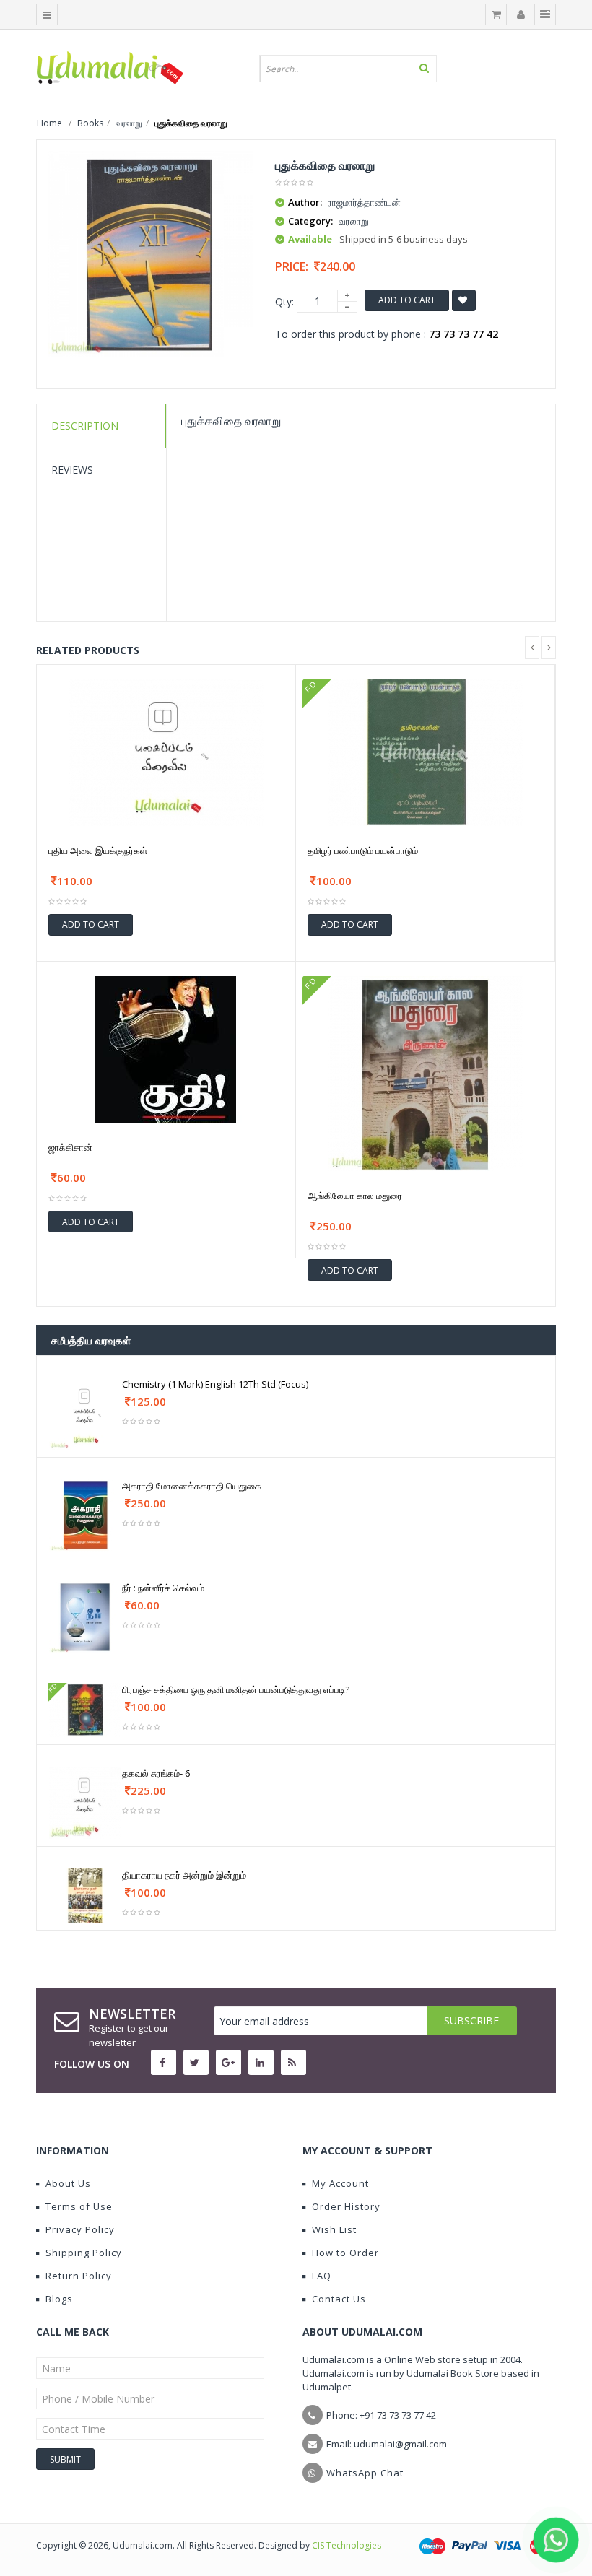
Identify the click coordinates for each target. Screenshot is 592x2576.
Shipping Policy (84, 2253)
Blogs (59, 2299)
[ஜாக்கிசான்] (166, 1048)
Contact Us (339, 2299)
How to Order (345, 2253)
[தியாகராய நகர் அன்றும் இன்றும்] (85, 1895)
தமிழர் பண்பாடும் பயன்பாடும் (363, 850)
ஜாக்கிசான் (70, 1147)
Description (85, 426)
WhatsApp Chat (365, 2473)
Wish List (334, 2229)
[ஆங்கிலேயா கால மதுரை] (426, 1072)
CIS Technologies (347, 2545)
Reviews (72, 470)
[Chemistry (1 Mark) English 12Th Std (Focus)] (85, 1413)
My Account (340, 2183)
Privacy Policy (80, 2229)
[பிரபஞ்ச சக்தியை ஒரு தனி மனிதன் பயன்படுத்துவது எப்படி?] (85, 1709)
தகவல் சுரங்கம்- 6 (156, 1773)
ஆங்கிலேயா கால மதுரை (355, 1196)
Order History (346, 2206)
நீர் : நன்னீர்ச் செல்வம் (163, 1588)
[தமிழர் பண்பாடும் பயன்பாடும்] (425, 751)
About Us (68, 2183)
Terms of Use (79, 2206)
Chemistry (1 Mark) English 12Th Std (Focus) (215, 1384)
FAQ (322, 2276)
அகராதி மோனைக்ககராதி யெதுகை (192, 1486)
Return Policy (79, 2276)
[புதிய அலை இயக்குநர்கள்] (166, 751)
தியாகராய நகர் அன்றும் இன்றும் (184, 1875)
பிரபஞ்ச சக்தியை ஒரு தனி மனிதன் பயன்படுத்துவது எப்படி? (236, 1689)
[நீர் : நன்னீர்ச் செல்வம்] (85, 1616)
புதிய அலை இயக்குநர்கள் (98, 850)
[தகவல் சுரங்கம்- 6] (85, 1802)
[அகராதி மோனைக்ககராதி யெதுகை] (85, 1514)
